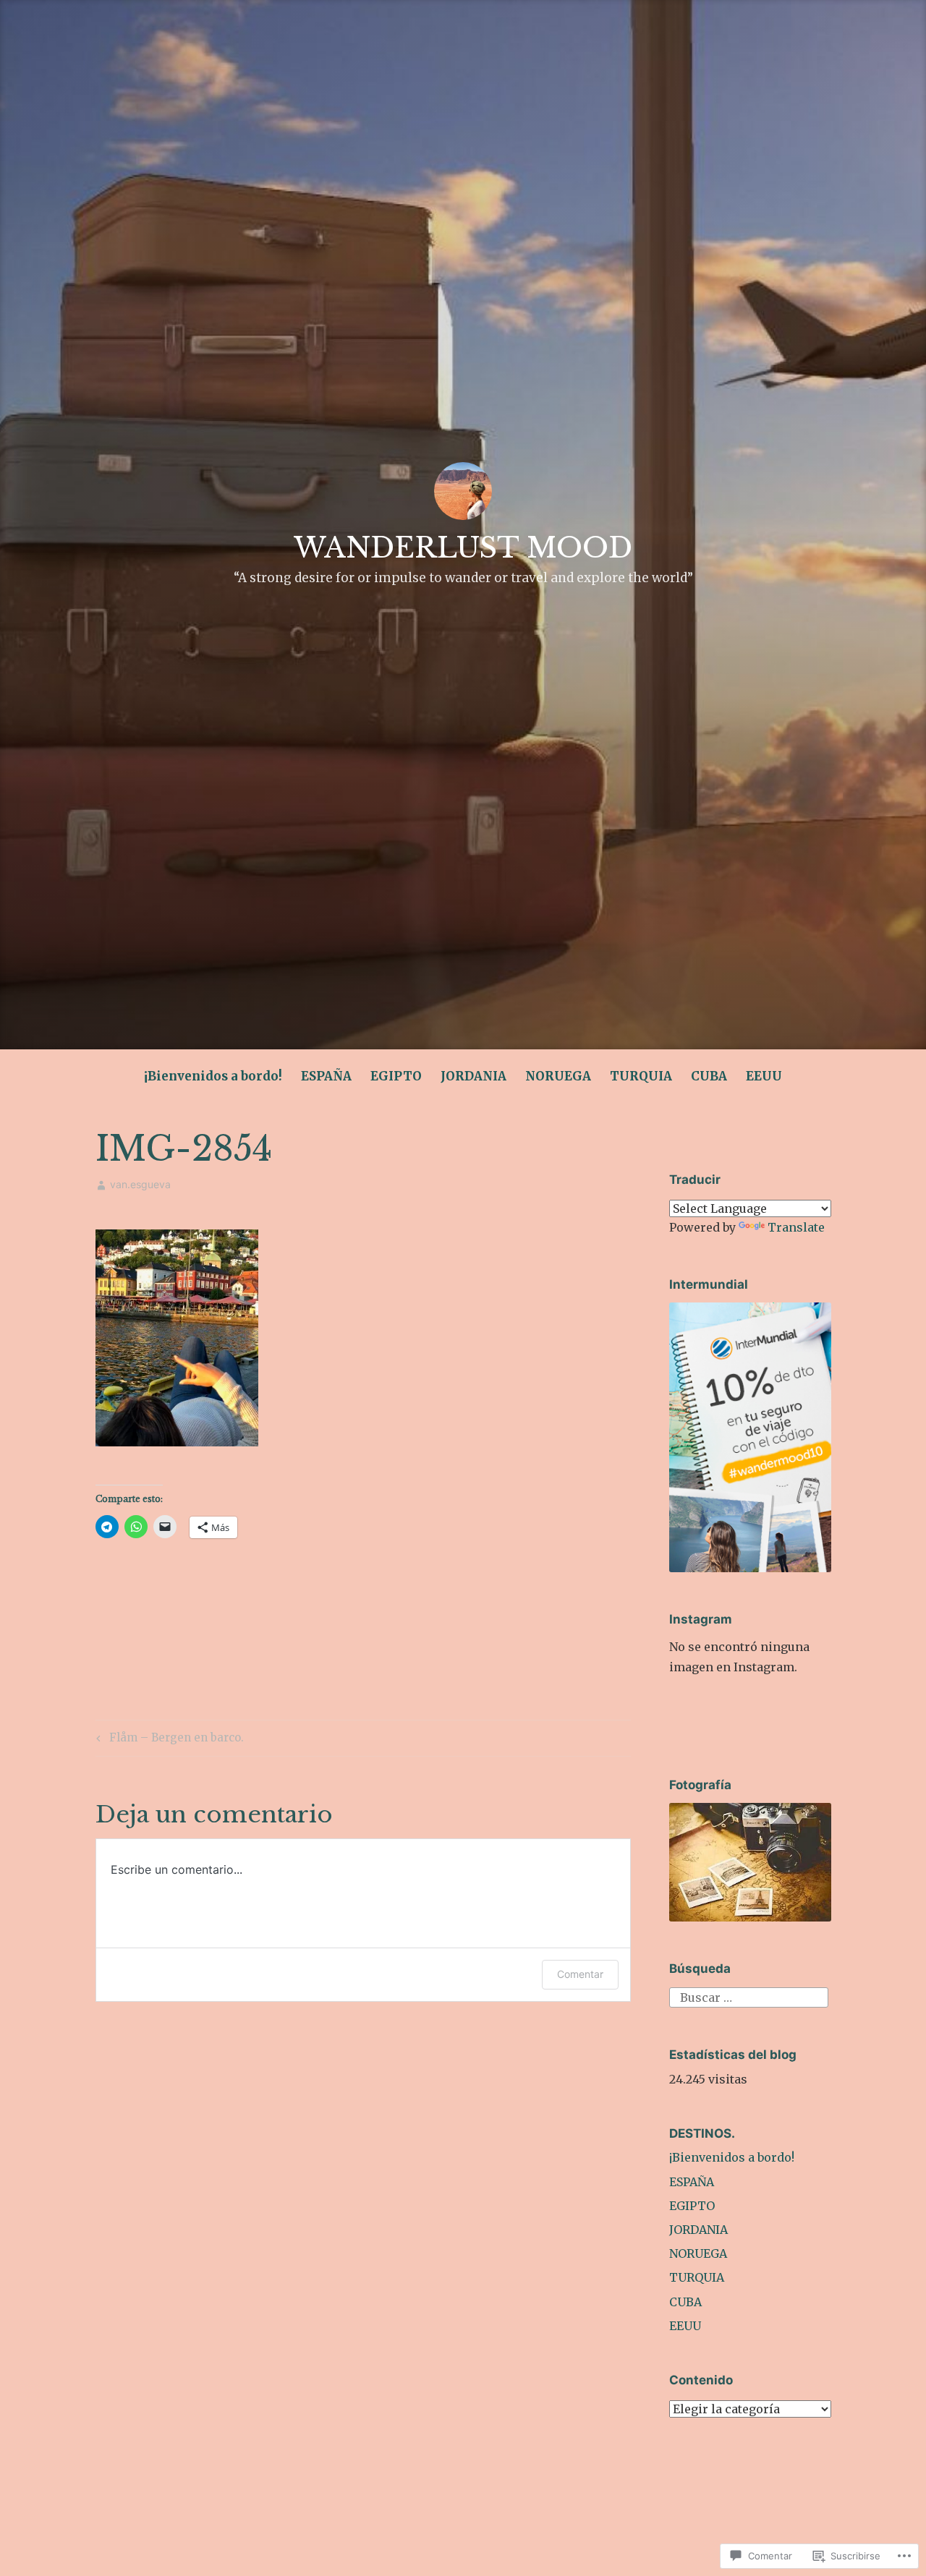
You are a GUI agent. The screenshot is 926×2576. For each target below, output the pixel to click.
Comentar (580, 1974)
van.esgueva (140, 1184)
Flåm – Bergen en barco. (168, 1740)
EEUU (764, 1076)
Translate (796, 1227)
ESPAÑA (326, 1076)
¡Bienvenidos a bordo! (213, 1076)
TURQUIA (641, 1076)
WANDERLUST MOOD (463, 548)
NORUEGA (558, 1076)
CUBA (709, 1076)
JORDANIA (473, 1076)
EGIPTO (396, 1076)
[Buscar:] (749, 1997)
